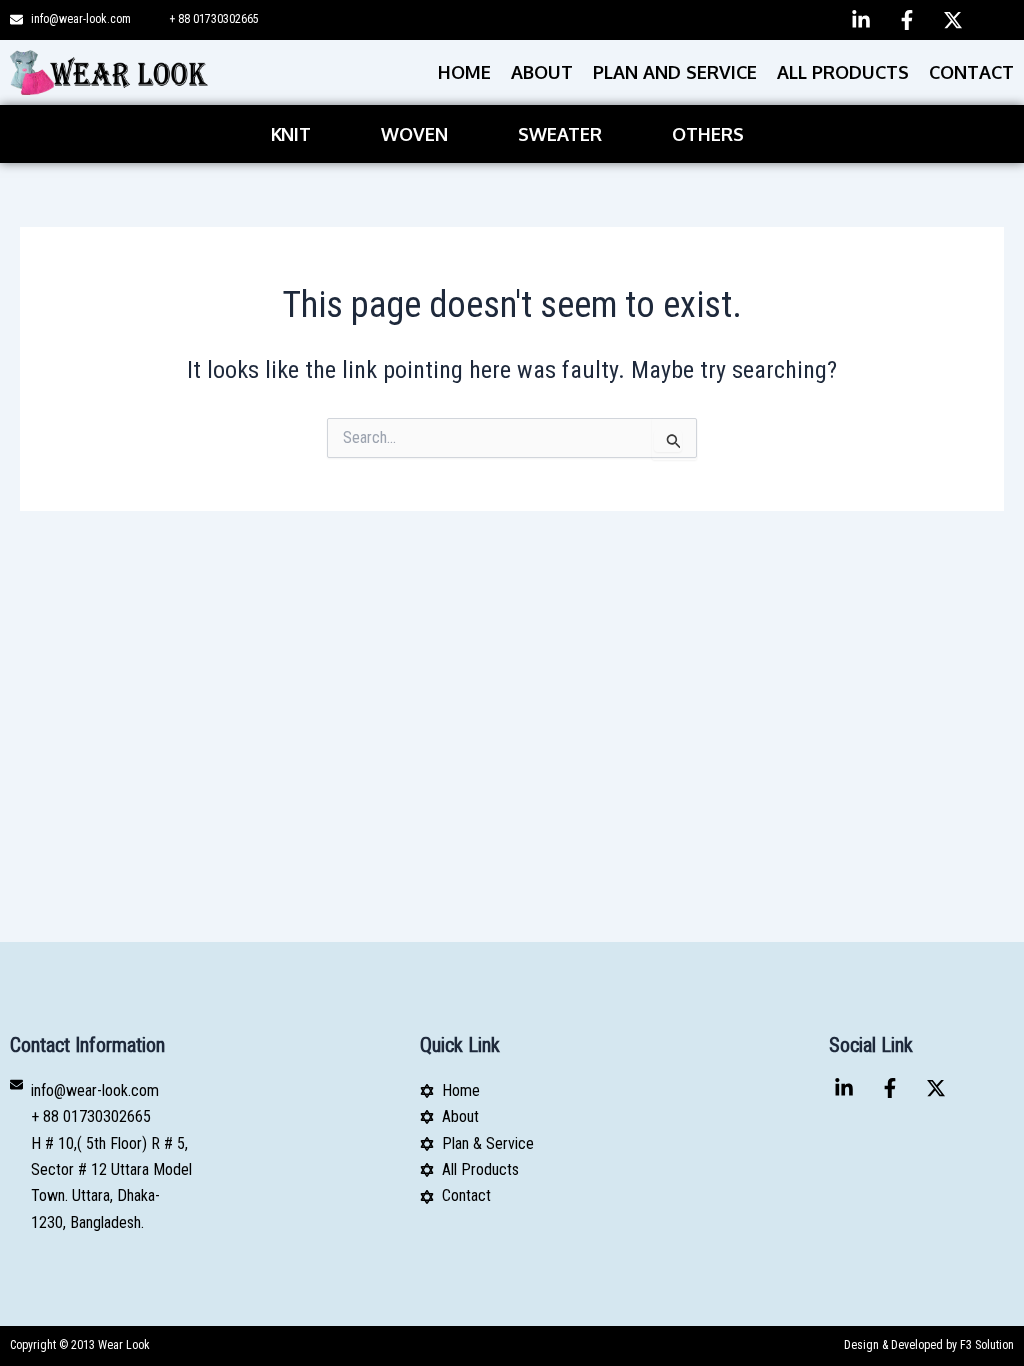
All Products (843, 72)
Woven (414, 134)
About (542, 72)
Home (464, 72)
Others (708, 134)
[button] (296, 134)
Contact (971, 72)
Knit (291, 134)
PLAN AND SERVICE (675, 72)
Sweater (560, 134)
